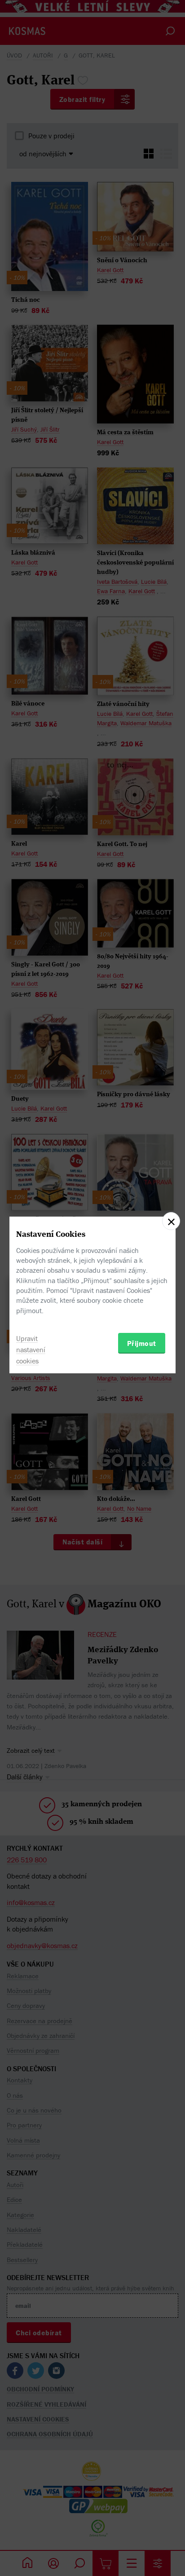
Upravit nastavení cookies (31, 1350)
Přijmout (142, 1343)
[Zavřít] (171, 1221)
